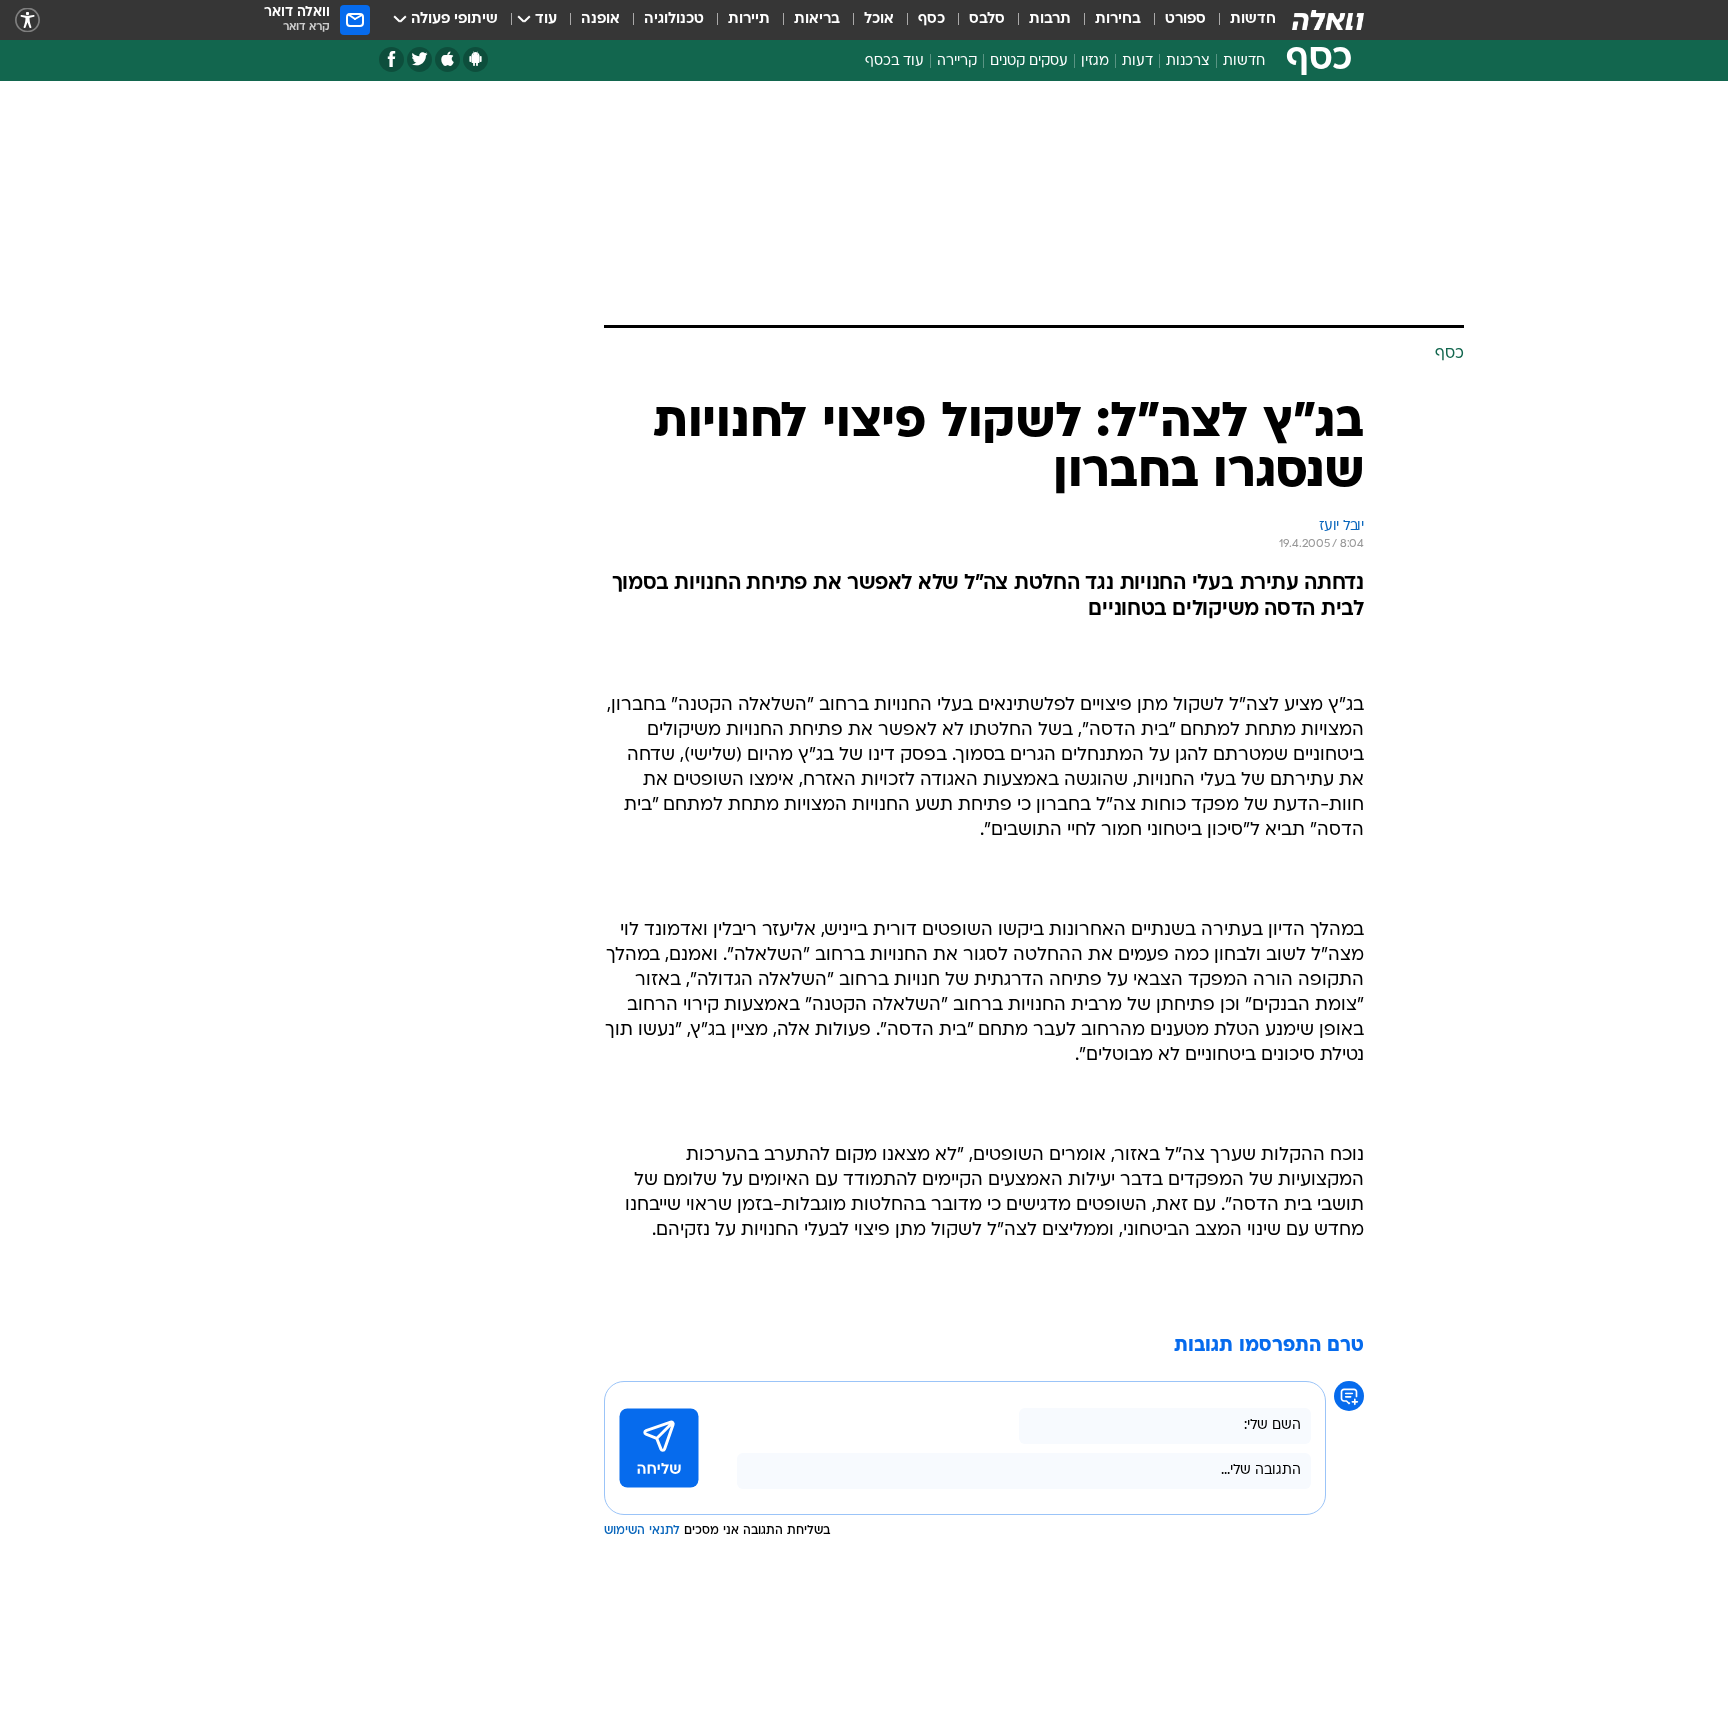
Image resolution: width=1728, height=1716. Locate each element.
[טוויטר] (419, 59)
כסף (931, 19)
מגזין (1095, 61)
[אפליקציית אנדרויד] (475, 59)
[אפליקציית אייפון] (447, 59)
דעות (1137, 61)
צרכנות (1188, 61)
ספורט (1185, 19)
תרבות (1050, 19)
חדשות (1253, 19)
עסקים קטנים (1029, 61)
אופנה (600, 19)
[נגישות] (27, 20)
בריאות (817, 19)
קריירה (957, 61)
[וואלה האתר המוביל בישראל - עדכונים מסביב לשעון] (1328, 20)
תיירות (749, 19)
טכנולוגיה (674, 19)
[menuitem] (1241, 20)
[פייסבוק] (391, 59)
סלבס (987, 19)
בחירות (1118, 19)
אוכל (879, 19)
